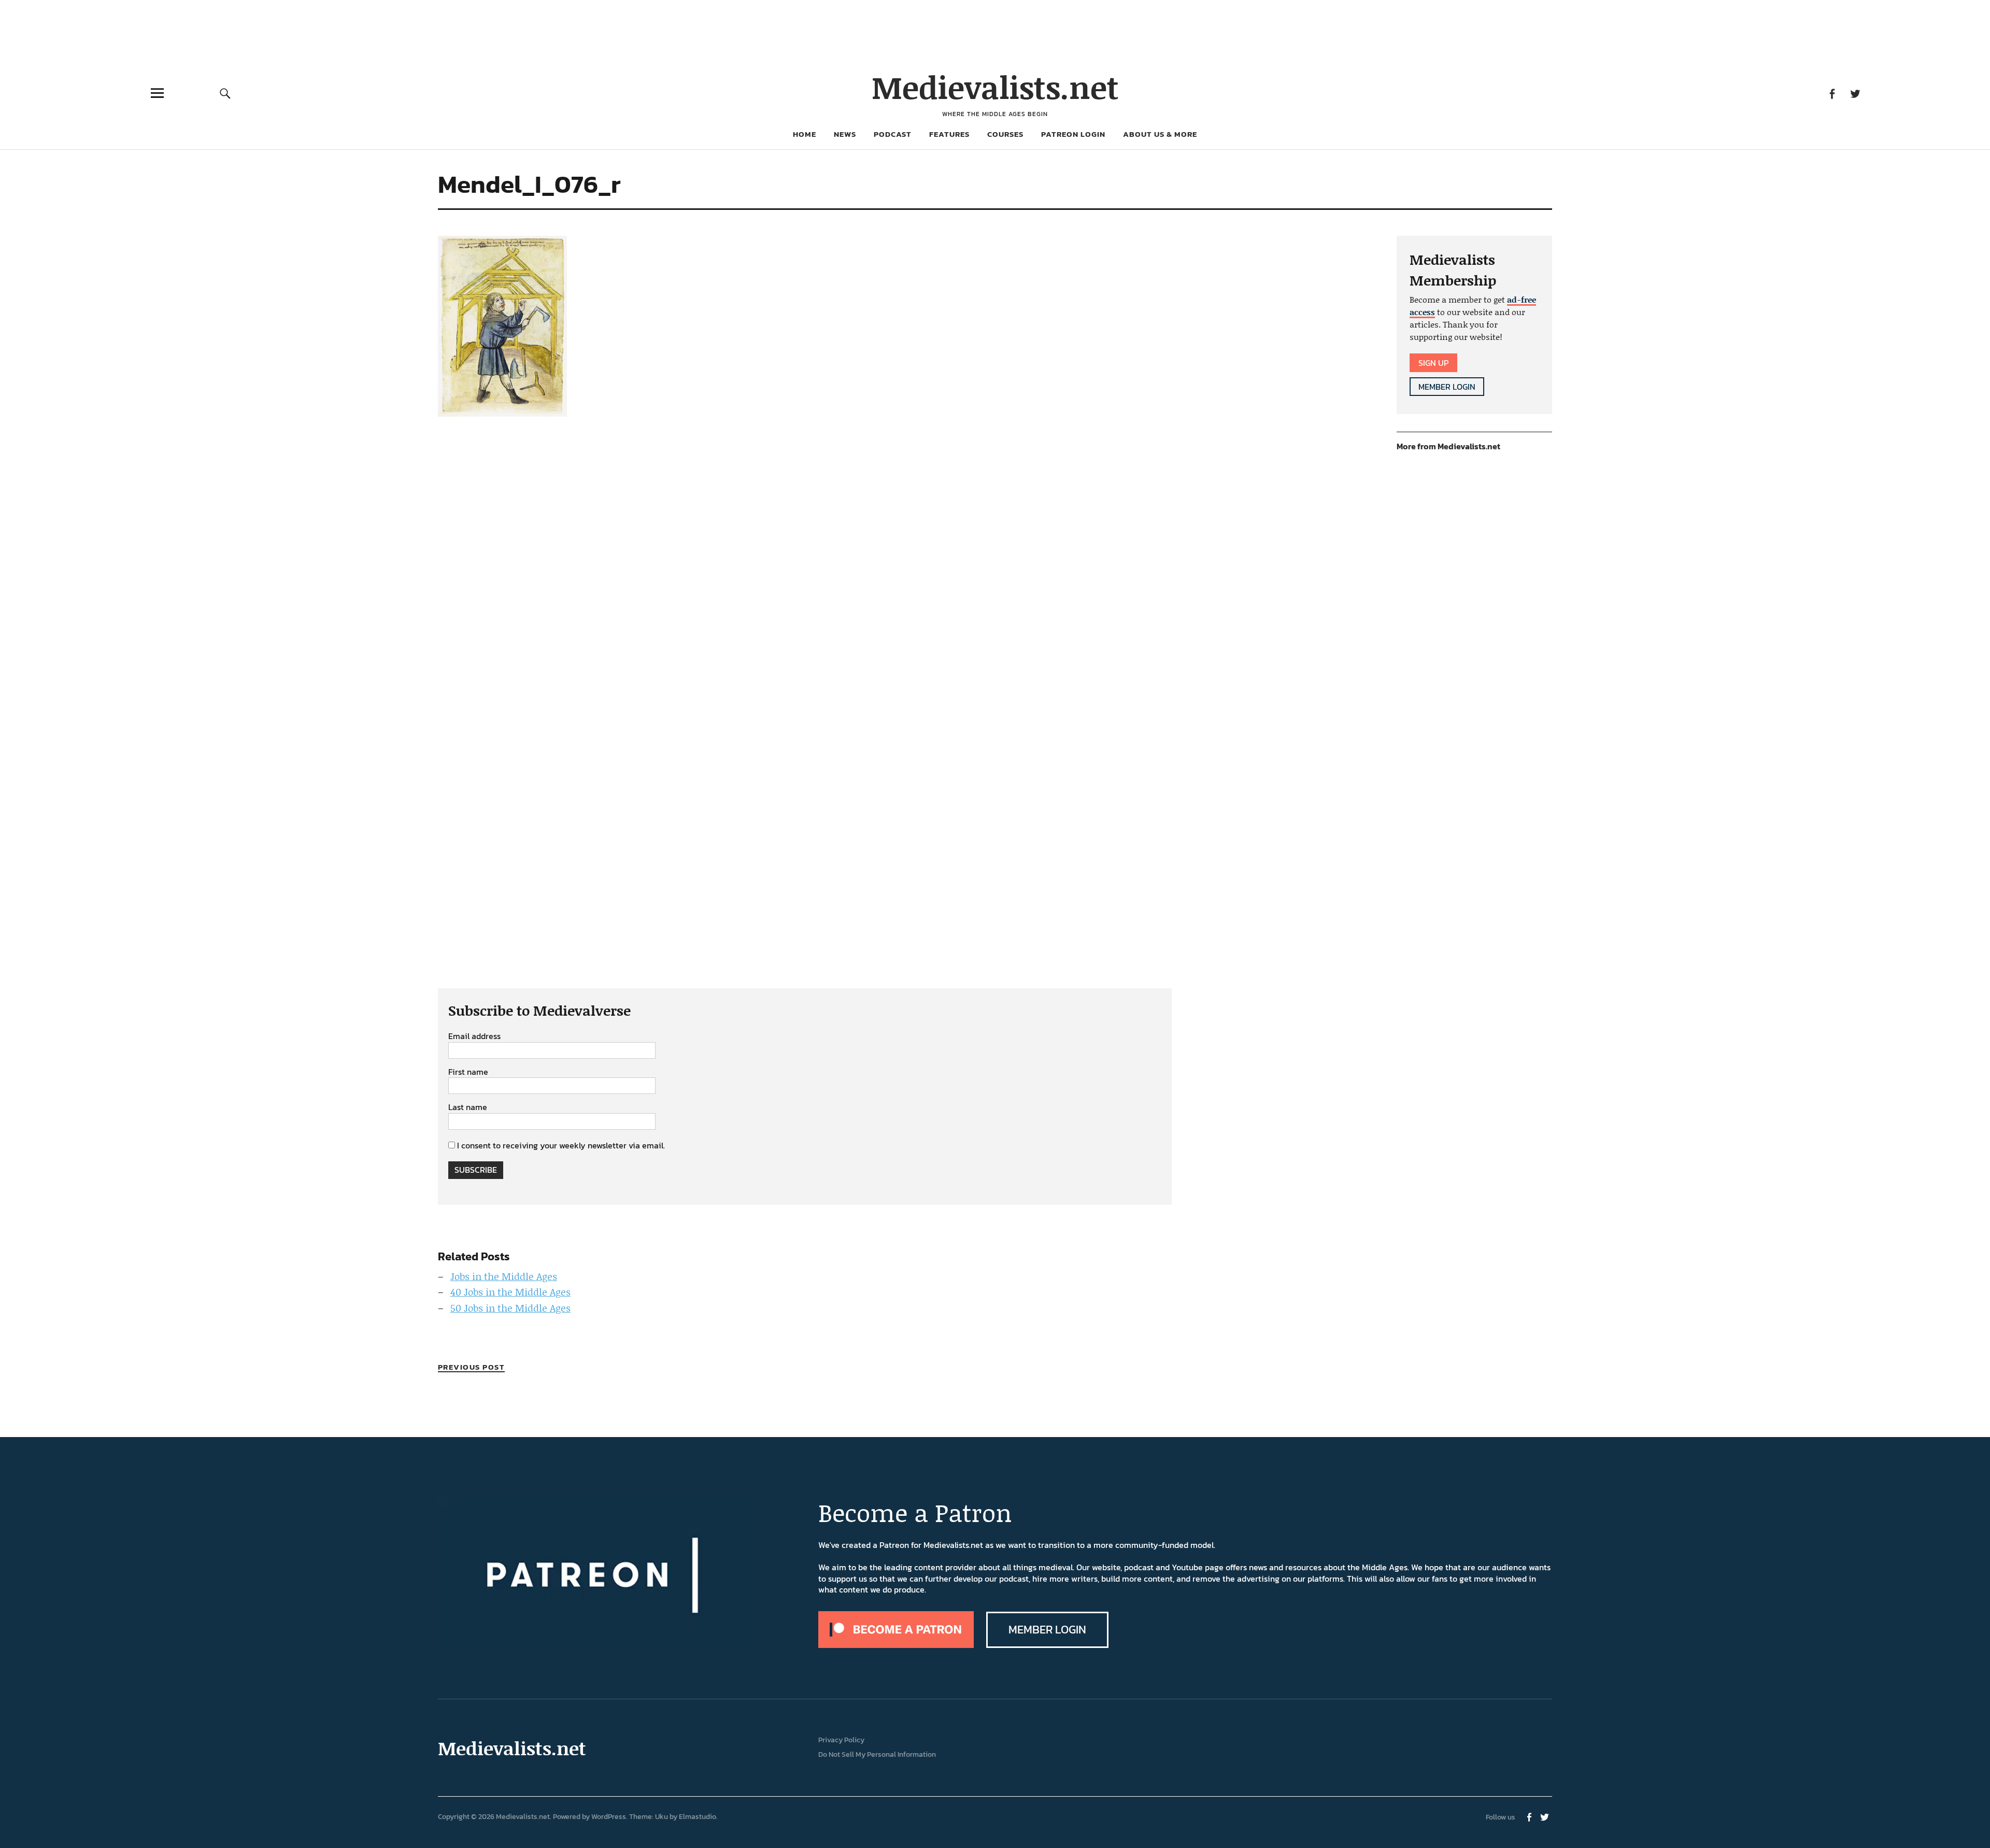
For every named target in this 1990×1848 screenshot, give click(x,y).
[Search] (225, 93)
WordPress (609, 1817)
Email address (474, 1036)
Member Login (1447, 387)
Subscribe (476, 1170)
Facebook (1832, 93)
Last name (468, 1107)
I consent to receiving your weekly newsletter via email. (561, 1145)
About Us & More (1160, 134)
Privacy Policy (841, 1740)
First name (468, 1072)
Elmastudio (698, 1817)
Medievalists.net (995, 87)
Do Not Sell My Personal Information (877, 1754)
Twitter (1855, 93)
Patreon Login (1073, 134)
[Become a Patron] (896, 1645)
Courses (1005, 134)
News (845, 134)
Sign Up (1433, 363)
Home (805, 134)
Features (949, 134)
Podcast (893, 134)
